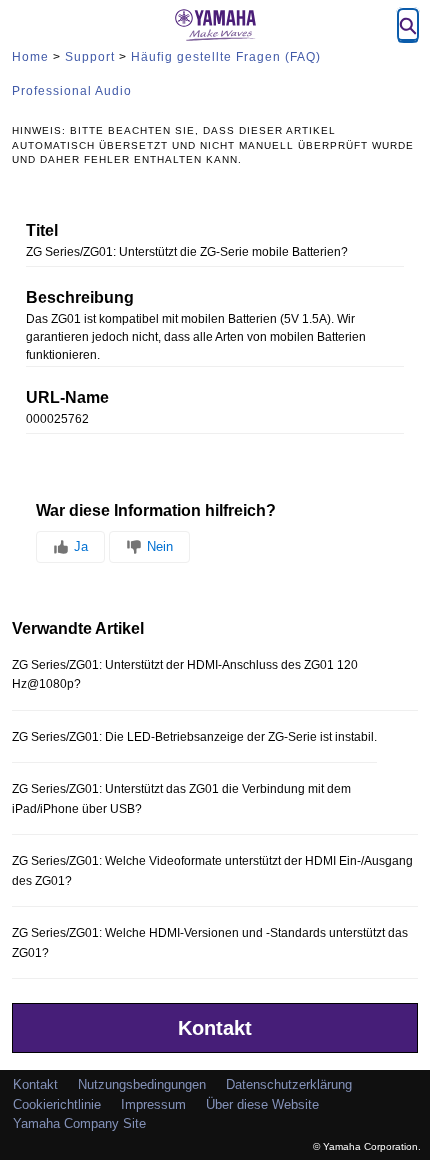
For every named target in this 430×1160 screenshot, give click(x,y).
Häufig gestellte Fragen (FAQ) (226, 57)
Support (90, 57)
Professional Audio (72, 91)
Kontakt (215, 1028)
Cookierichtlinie (57, 1104)
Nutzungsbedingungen (142, 1084)
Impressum (153, 1104)
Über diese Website (262, 1104)
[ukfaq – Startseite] (215, 25)
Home (30, 57)
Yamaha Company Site (79, 1123)
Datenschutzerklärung (289, 1084)
